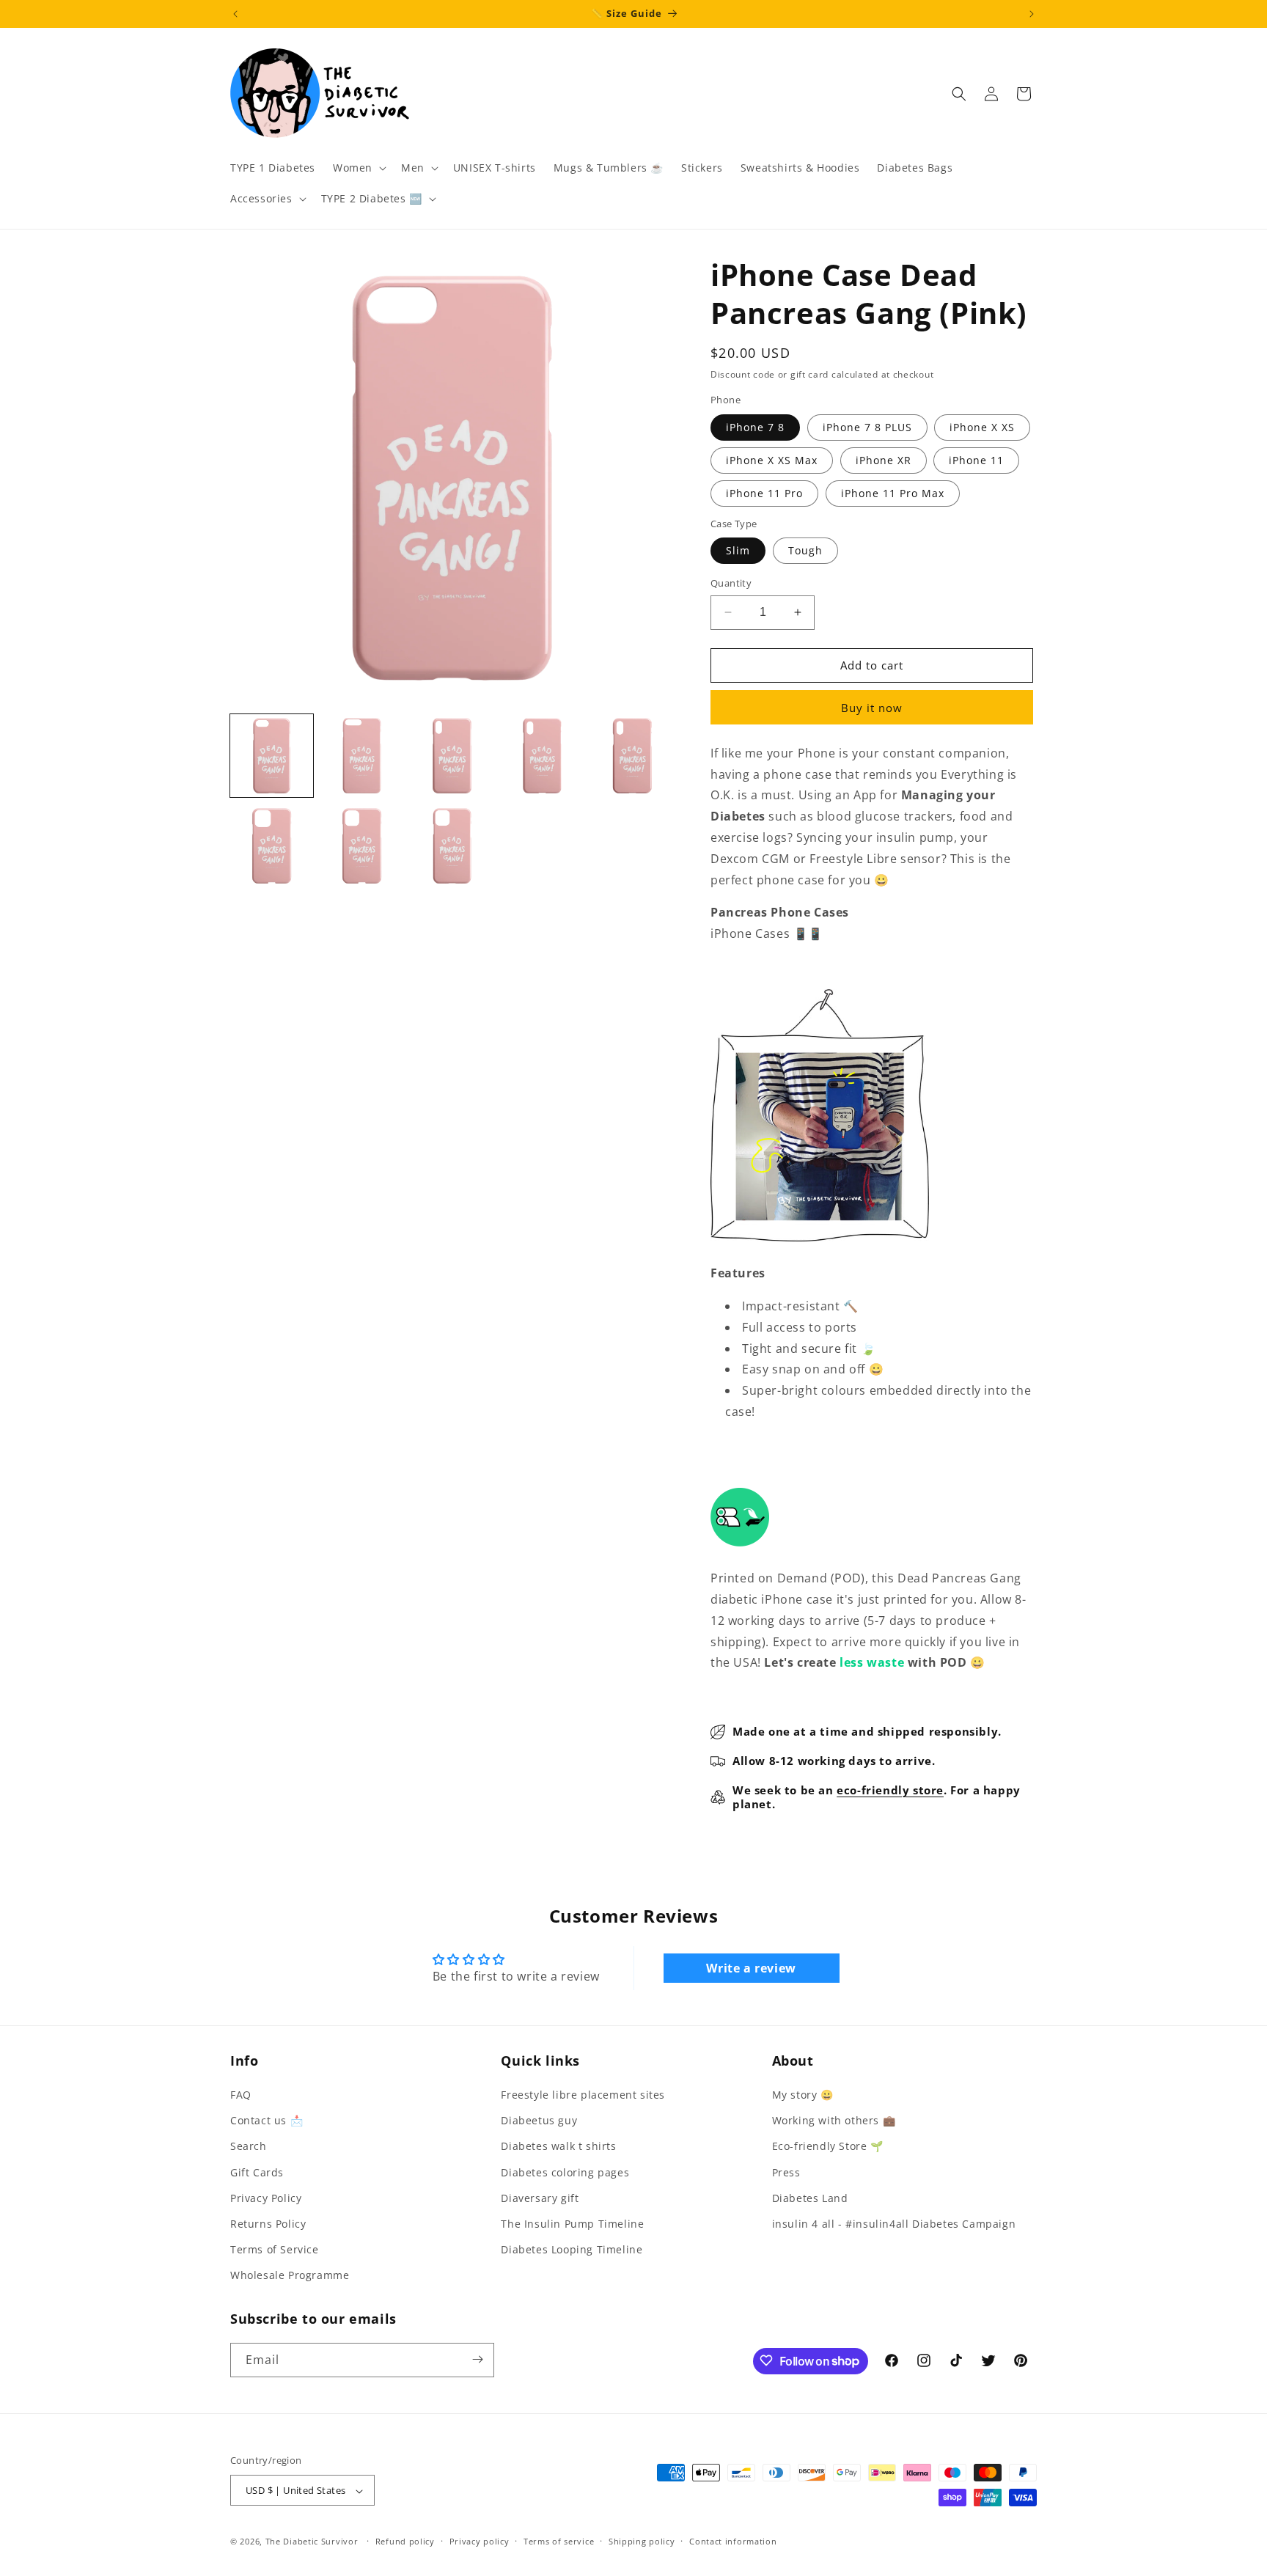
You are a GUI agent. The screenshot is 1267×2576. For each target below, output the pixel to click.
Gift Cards (257, 2172)
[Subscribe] (477, 2359)
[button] (358, 168)
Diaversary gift (540, 2198)
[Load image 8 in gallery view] (452, 846)
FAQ (241, 2095)
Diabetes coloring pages (565, 2172)
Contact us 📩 (267, 2120)
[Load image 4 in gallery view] (542, 756)
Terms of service (559, 2541)
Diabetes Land (810, 2198)
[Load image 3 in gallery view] (452, 756)
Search (249, 2147)
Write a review (751, 1968)
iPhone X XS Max (772, 460)
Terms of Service (275, 2249)
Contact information (733, 2541)
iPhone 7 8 (755, 427)
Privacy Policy (266, 2198)
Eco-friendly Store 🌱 (828, 2147)
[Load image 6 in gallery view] (272, 846)
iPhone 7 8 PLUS (867, 427)
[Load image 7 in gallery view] (362, 846)
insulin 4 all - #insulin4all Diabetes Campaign (894, 2224)
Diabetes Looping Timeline (572, 2249)
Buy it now (872, 708)
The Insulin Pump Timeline (572, 2224)
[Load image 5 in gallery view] (632, 756)
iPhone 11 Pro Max (893, 493)
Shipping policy (642, 2541)
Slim (738, 550)
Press (786, 2172)
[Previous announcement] (235, 14)
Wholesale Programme (290, 2276)
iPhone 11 (976, 460)
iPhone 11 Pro (764, 493)
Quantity (731, 583)
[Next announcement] (1032, 14)
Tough (805, 550)
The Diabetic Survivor (312, 2542)
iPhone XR (884, 460)
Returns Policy (268, 2224)
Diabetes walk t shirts (558, 2147)
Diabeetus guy (539, 2120)
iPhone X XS (982, 427)
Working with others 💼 (834, 2120)
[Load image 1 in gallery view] (272, 756)
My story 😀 (803, 2095)
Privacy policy (480, 2541)
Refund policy (405, 2541)
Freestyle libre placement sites (583, 2095)
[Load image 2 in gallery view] (362, 756)
